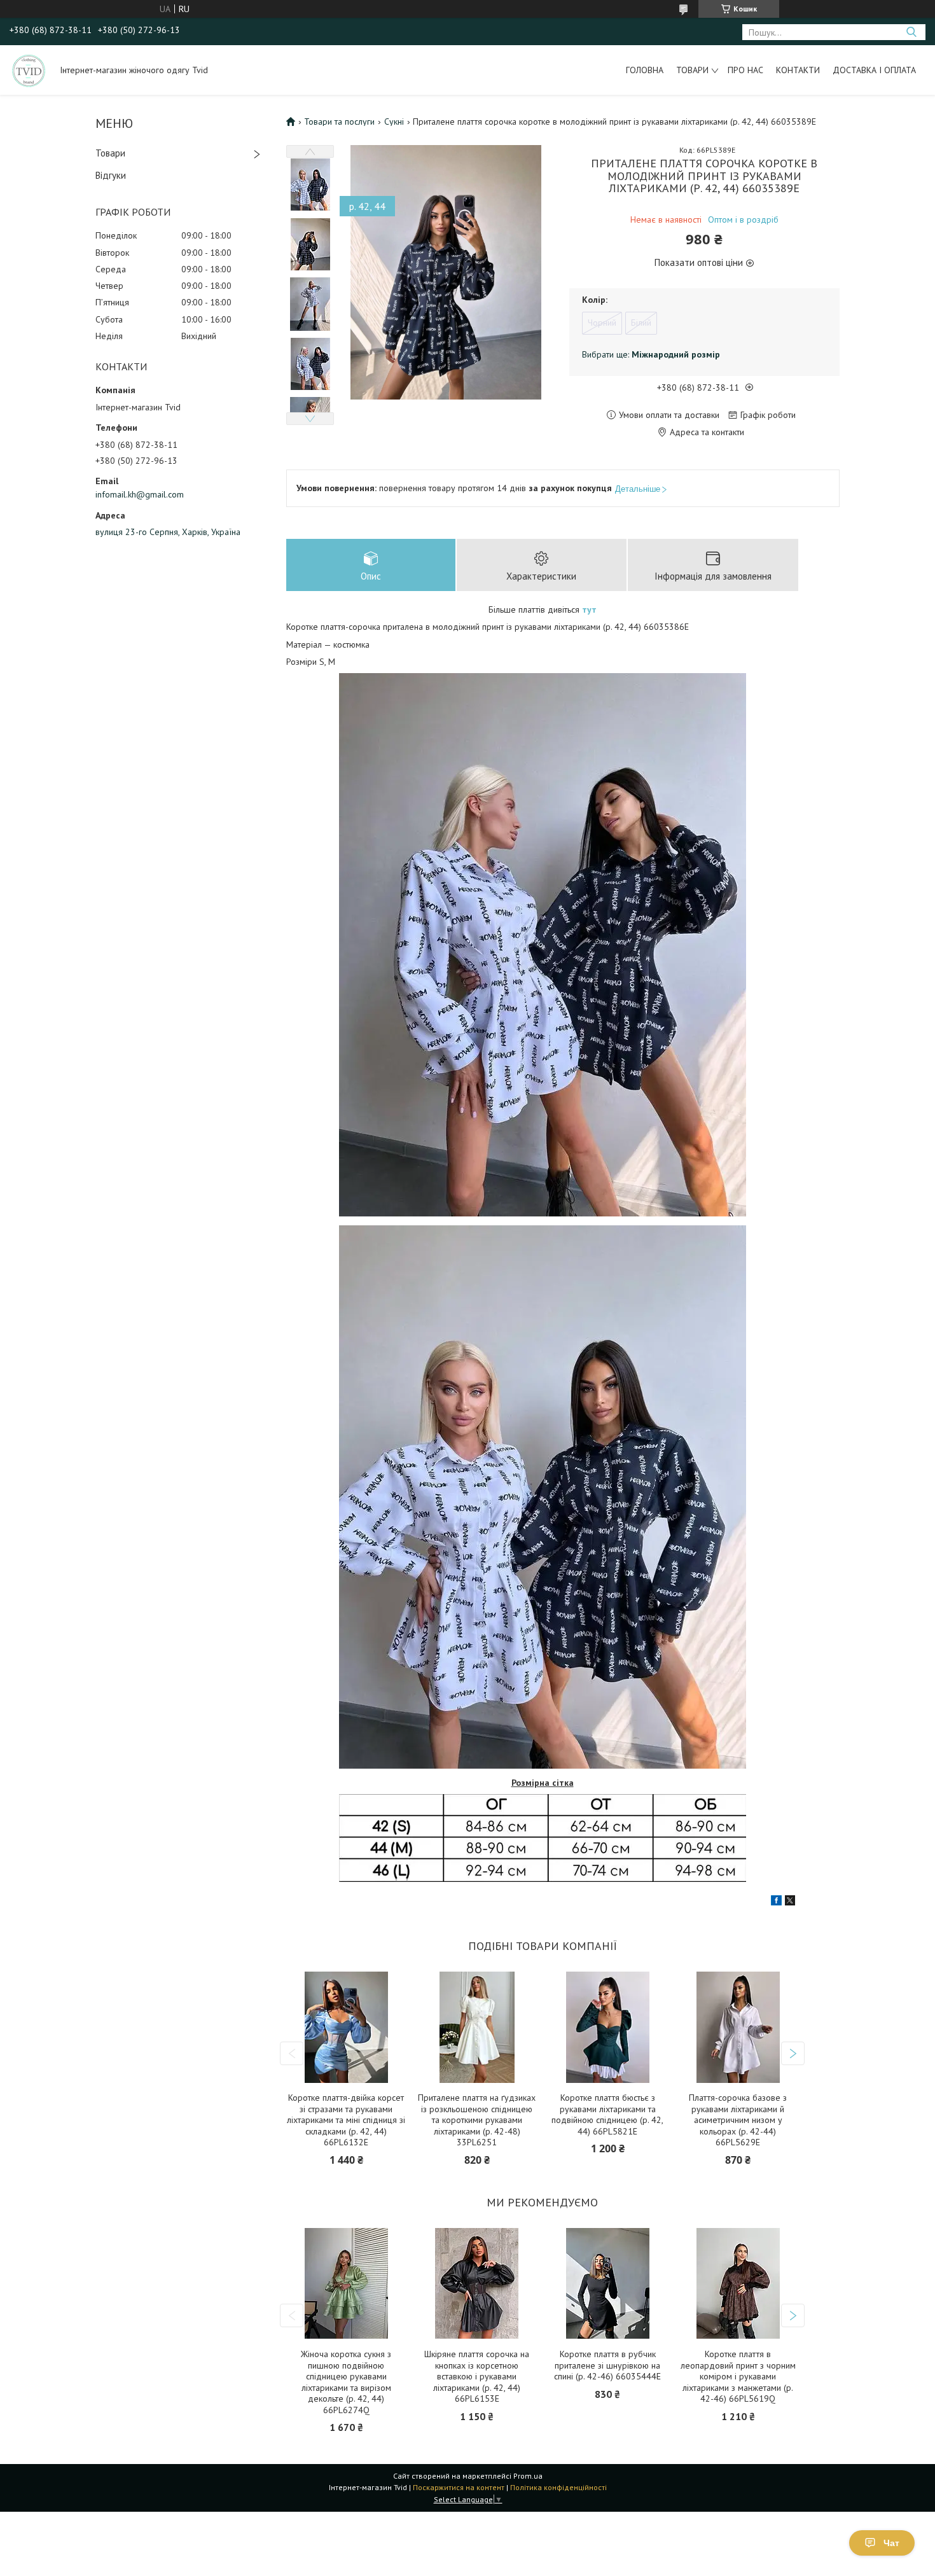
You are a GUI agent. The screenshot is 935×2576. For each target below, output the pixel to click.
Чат (891, 2543)
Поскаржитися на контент (459, 2487)
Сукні (394, 122)
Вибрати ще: (651, 354)
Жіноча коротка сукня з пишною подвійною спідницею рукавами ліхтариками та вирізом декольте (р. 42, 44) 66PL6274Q (346, 2382)
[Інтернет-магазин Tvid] (29, 70)
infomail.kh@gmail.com (140, 494)
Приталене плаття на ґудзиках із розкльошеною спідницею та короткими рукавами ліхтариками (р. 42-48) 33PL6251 (477, 2120)
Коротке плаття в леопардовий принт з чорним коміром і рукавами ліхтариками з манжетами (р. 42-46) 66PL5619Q (738, 2377)
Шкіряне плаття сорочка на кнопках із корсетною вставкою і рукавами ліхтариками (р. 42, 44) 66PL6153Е (477, 2377)
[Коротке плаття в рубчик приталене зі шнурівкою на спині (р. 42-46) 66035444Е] (608, 2284)
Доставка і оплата (874, 70)
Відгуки (111, 175)
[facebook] (776, 1902)
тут (589, 609)
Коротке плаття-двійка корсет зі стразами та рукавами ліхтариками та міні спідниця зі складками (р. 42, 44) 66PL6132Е (346, 2120)
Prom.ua (528, 2476)
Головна (645, 70)
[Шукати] (911, 32)
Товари (692, 70)
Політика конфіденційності (558, 2487)
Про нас (745, 70)
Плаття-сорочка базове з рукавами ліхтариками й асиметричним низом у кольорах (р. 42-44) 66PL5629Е (738, 2120)
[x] (790, 1902)
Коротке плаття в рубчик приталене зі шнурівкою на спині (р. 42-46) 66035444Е (607, 2365)
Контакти (798, 70)
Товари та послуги (339, 122)
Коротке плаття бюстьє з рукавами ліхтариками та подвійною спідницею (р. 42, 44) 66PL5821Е (607, 2115)
